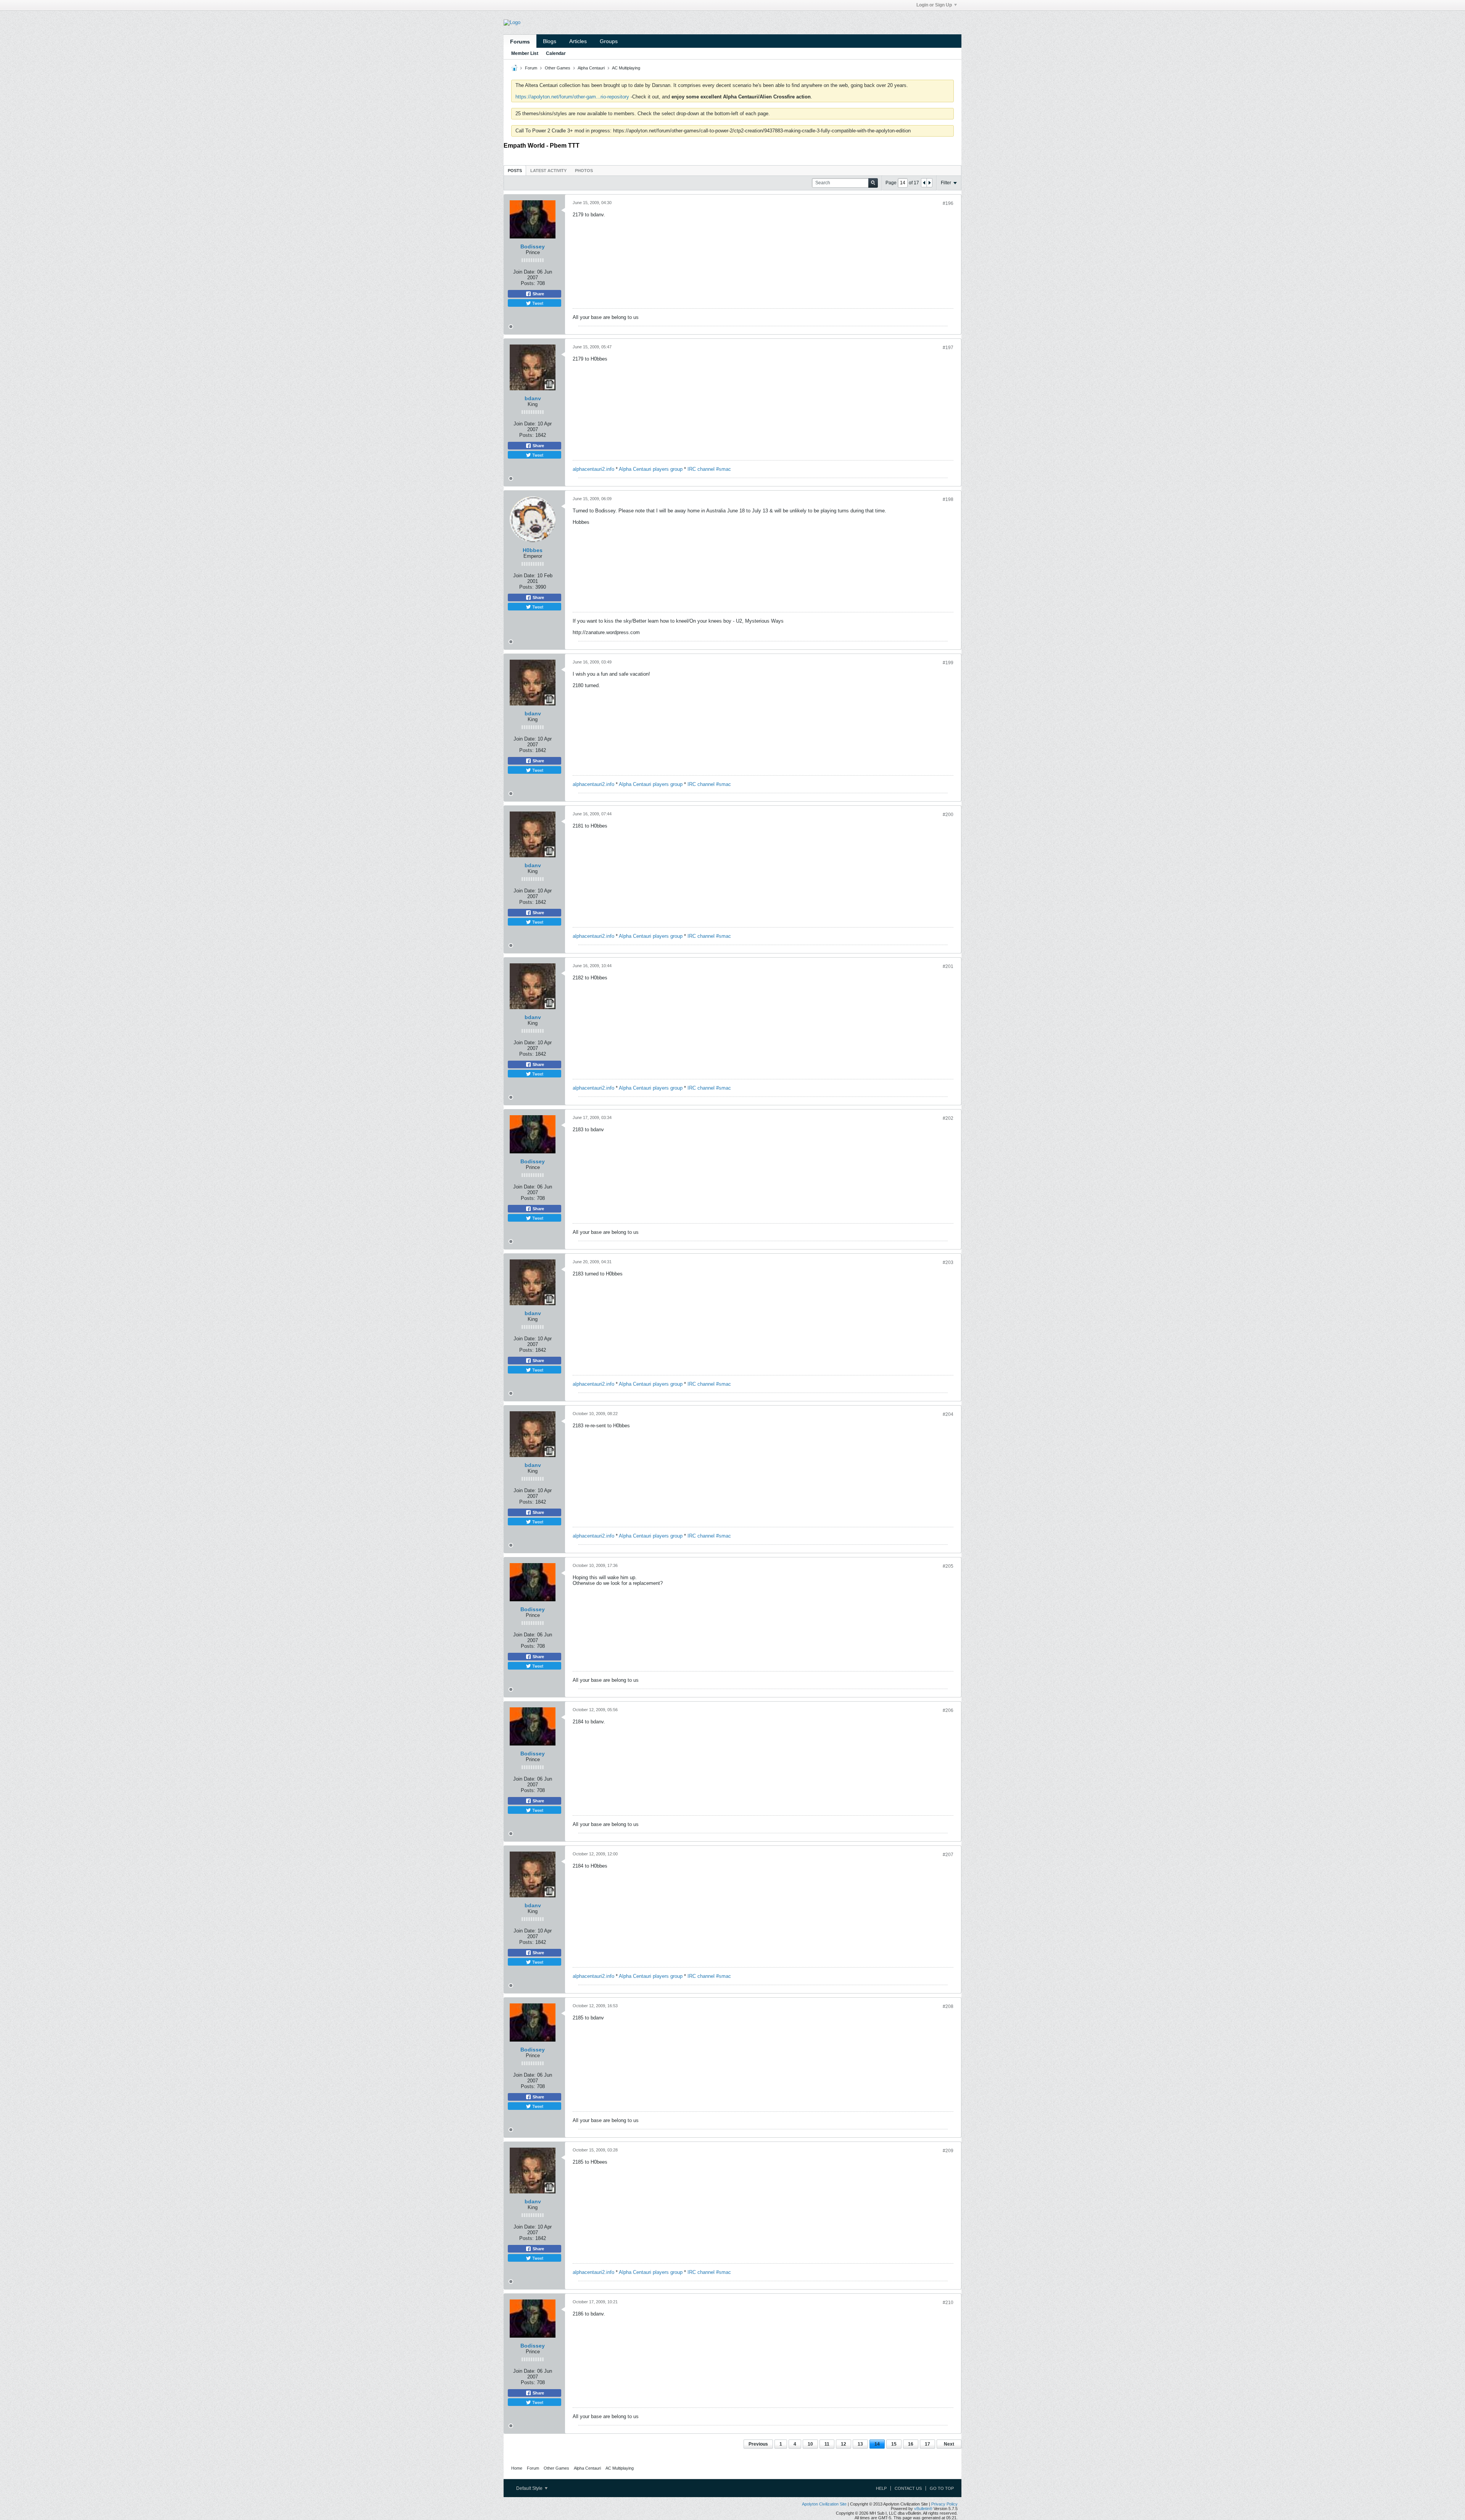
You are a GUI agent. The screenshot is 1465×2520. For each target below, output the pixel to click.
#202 (948, 1118)
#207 (948, 1855)
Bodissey (533, 246)
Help (881, 2488)
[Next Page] (929, 183)
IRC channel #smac (709, 469)
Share (538, 294)
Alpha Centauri (591, 68)
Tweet (537, 303)
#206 (948, 1710)
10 (810, 2444)
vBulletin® (923, 2509)
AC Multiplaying (626, 68)
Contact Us (908, 2488)
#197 (948, 348)
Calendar (556, 53)
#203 (948, 1262)
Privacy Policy (944, 2504)
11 (827, 2444)
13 (860, 2444)
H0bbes (533, 550)
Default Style (530, 2488)
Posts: (528, 283)
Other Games (558, 68)
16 (911, 2444)
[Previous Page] (924, 183)
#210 (948, 2303)
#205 (948, 1566)
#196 (948, 203)
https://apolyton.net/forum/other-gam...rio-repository (572, 97)
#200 (948, 815)
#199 (948, 663)
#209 (948, 2151)
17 (927, 2444)
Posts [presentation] (515, 171)
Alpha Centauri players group (651, 469)
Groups (609, 41)
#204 (948, 1414)
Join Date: (524, 272)
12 (844, 2444)
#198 (948, 499)
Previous (758, 2444)
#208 (948, 2006)
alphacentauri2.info (593, 469)
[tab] (515, 170)
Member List (525, 53)
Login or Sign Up (934, 5)
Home (517, 2468)
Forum (531, 68)
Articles (578, 41)
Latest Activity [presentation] (548, 171)
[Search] (873, 183)
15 (894, 2444)
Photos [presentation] (584, 171)
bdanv (533, 398)
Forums (520, 42)
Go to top (942, 2488)
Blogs (550, 41)
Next (949, 2444)
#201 (948, 966)
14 (877, 2444)
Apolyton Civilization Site (824, 2504)
